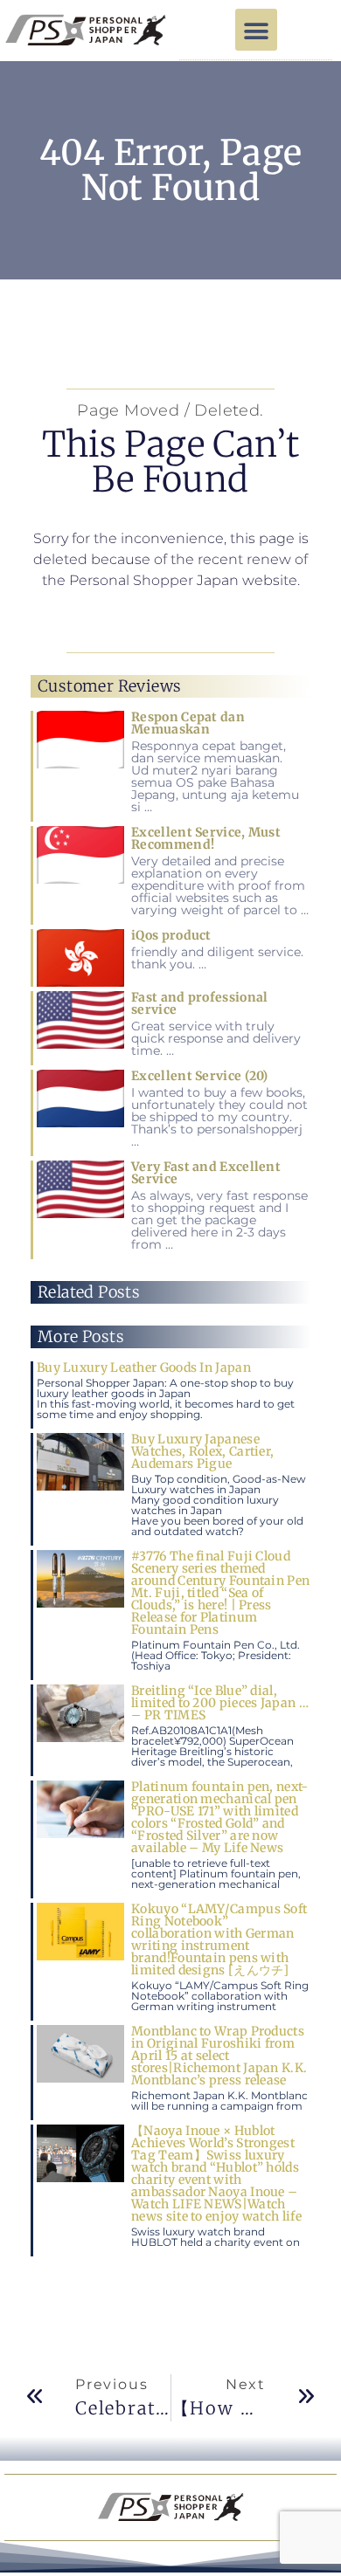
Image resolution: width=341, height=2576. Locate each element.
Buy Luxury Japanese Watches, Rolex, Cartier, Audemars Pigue (202, 1451)
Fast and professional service (199, 1003)
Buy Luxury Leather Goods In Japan (144, 1367)
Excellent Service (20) (200, 1076)
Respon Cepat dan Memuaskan (188, 723)
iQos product (171, 935)
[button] (256, 30)
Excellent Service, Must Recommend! (206, 838)
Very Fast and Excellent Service (206, 1173)
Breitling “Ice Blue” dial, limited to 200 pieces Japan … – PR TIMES (220, 1703)
